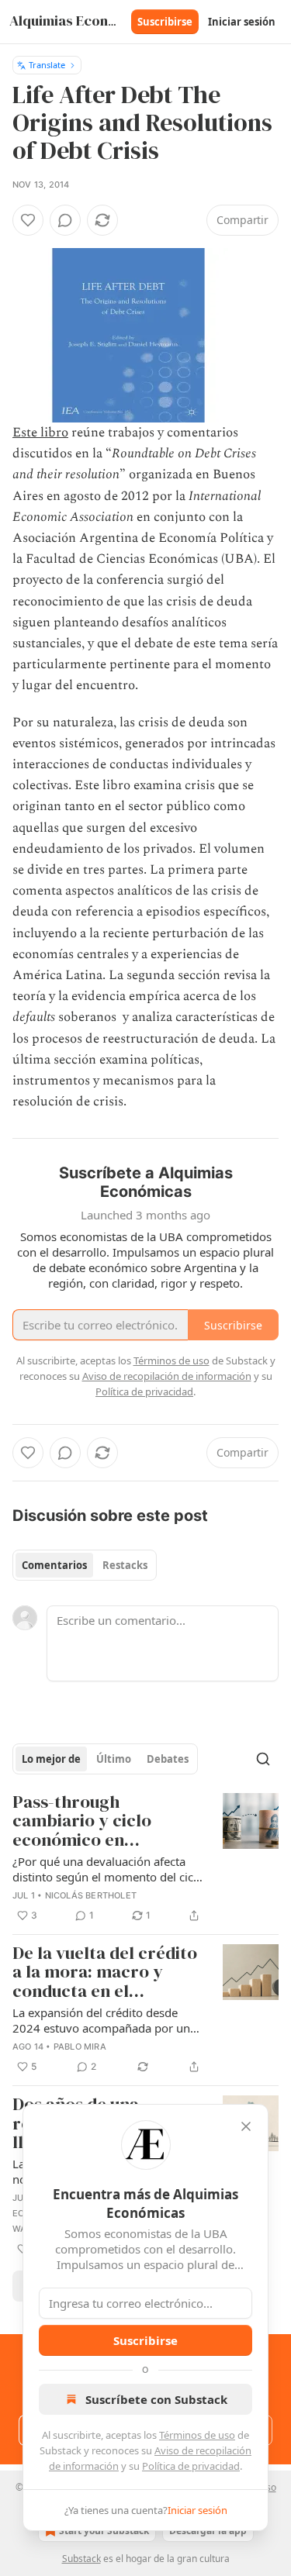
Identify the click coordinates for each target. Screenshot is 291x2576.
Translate (47, 65)
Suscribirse (165, 22)
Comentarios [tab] (54, 1565)
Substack (81, 2559)
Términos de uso (197, 2435)
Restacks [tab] (125, 1565)
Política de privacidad (191, 2466)
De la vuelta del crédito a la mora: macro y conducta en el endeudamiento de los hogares (105, 1973)
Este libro (40, 433)
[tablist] (85, 1565)
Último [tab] (114, 1759)
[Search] (263, 1759)
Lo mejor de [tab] (51, 1759)
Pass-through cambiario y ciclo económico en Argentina (82, 1822)
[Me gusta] (28, 220)
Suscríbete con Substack (156, 2399)
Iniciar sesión (242, 22)
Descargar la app (208, 2531)
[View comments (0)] (65, 220)
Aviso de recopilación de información (167, 1376)
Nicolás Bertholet (91, 1895)
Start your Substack (104, 2531)
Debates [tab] (168, 1759)
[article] (145, 1859)
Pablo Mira (80, 2047)
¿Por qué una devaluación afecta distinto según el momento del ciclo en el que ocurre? (108, 1869)
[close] (246, 2126)
